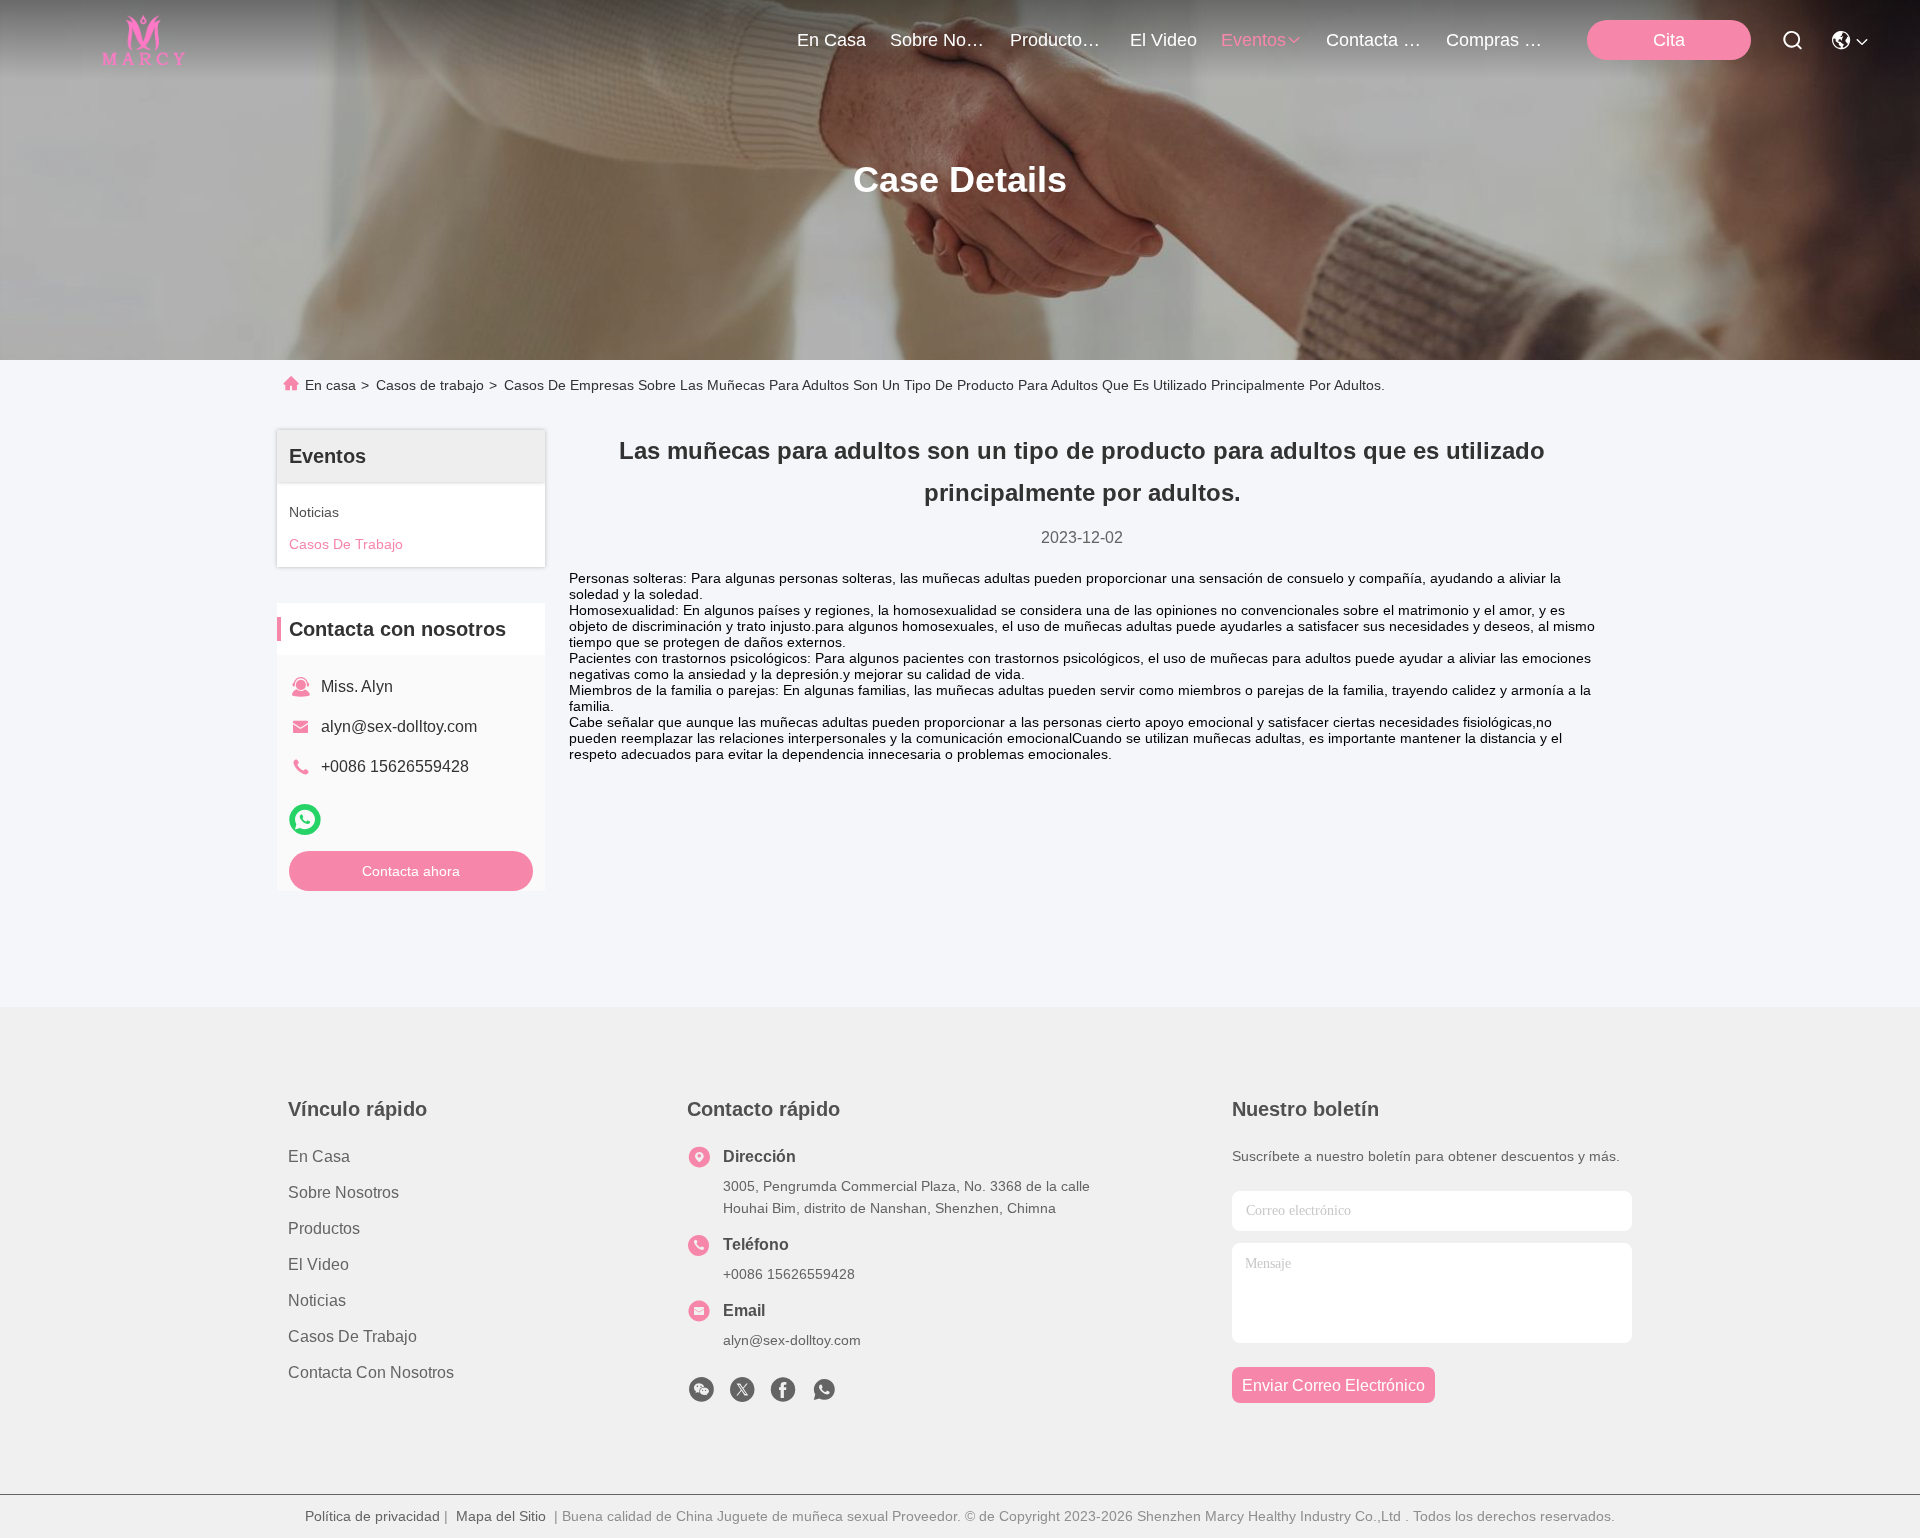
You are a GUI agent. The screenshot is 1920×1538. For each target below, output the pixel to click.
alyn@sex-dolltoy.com (399, 726)
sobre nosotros (938, 40)
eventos (1253, 40)
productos (1050, 40)
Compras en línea (1494, 40)
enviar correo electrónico (1333, 1385)
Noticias (317, 1300)
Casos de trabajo (430, 385)
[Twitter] (742, 1395)
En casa (831, 40)
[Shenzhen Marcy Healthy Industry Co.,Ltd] (141, 40)
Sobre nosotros (343, 1192)
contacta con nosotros (1374, 40)
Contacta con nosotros (371, 1372)
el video (1163, 40)
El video (318, 1264)
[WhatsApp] (305, 819)
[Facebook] (783, 1395)
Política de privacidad (372, 1516)
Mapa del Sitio (501, 1516)
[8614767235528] (824, 1395)
